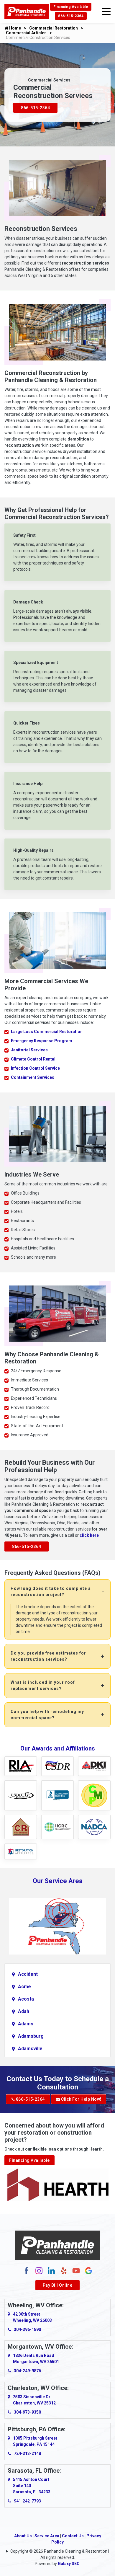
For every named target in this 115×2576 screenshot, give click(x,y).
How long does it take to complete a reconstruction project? (51, 1592)
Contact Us (73, 2536)
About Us (23, 2536)
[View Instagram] (39, 2270)
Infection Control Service (35, 1068)
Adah (24, 2011)
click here (89, 1535)
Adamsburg (31, 2036)
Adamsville (30, 2049)
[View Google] (88, 2270)
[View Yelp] (64, 2270)
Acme (24, 1987)
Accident (28, 1974)
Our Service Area (58, 1881)
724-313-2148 (27, 2453)
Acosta (26, 1999)
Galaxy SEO (69, 2564)
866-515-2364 (71, 16)
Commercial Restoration (54, 28)
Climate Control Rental (33, 1059)
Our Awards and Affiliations (58, 1748)
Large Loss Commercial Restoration (47, 1032)
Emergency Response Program (42, 1041)
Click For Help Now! (81, 2099)
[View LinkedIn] (51, 2270)
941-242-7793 (27, 2501)
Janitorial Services (29, 1050)
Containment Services (33, 1077)
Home (15, 28)
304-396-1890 (27, 2329)
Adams (26, 2024)
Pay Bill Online (58, 2285)
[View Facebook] (27, 2270)
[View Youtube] (76, 2270)
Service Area (47, 2536)
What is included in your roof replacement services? (43, 1685)
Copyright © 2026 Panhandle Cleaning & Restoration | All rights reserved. (60, 2554)
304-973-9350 (27, 2412)
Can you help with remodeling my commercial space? (47, 1715)
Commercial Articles (26, 33)
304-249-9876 (27, 2371)
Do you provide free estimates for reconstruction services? (48, 1656)
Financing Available (71, 7)
